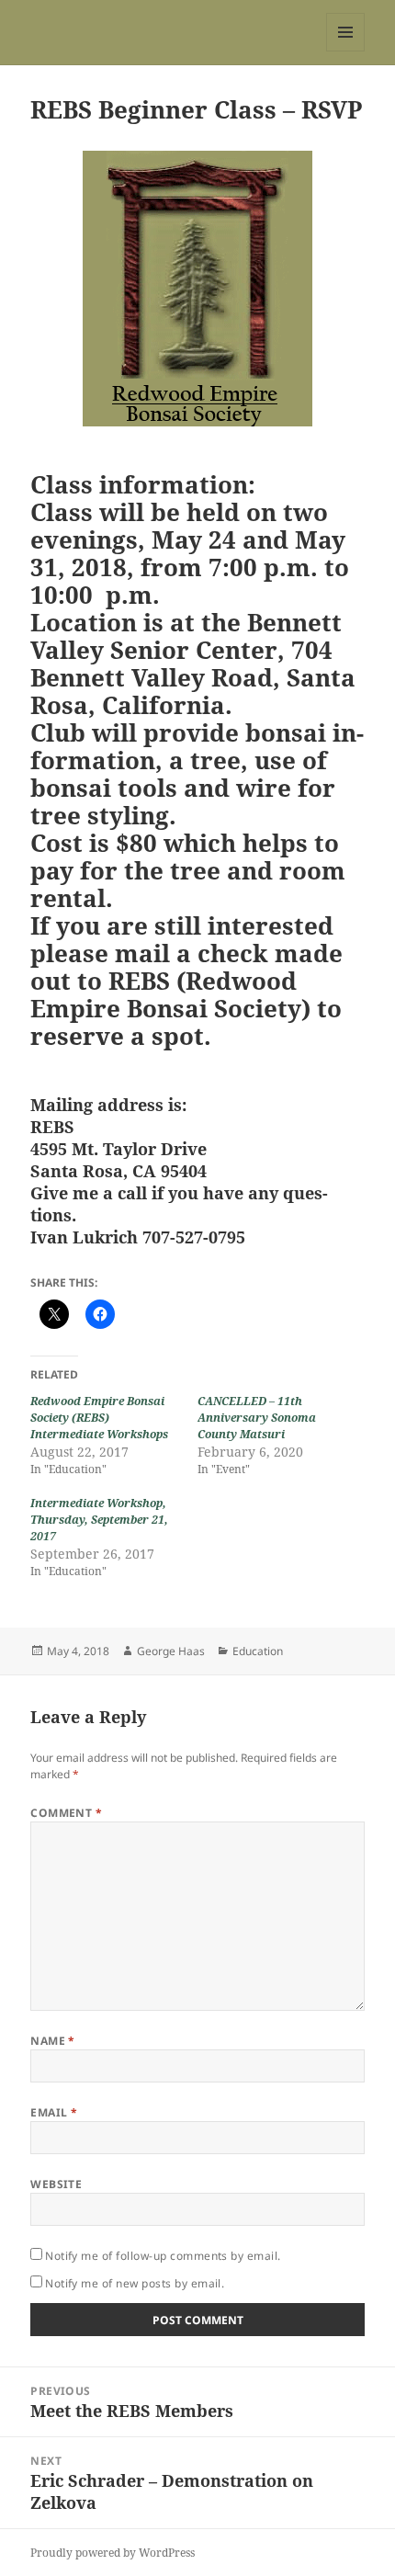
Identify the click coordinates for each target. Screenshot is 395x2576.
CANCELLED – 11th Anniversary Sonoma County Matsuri (257, 1418)
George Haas (171, 1651)
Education (258, 1651)
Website (56, 2184)
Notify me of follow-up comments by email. (163, 2256)
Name (53, 2041)
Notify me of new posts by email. (135, 2283)
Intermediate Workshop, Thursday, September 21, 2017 (99, 1520)
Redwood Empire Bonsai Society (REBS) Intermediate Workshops (99, 1418)
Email (54, 2112)
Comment (66, 1813)
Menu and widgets (346, 51)
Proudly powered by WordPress (113, 2553)
